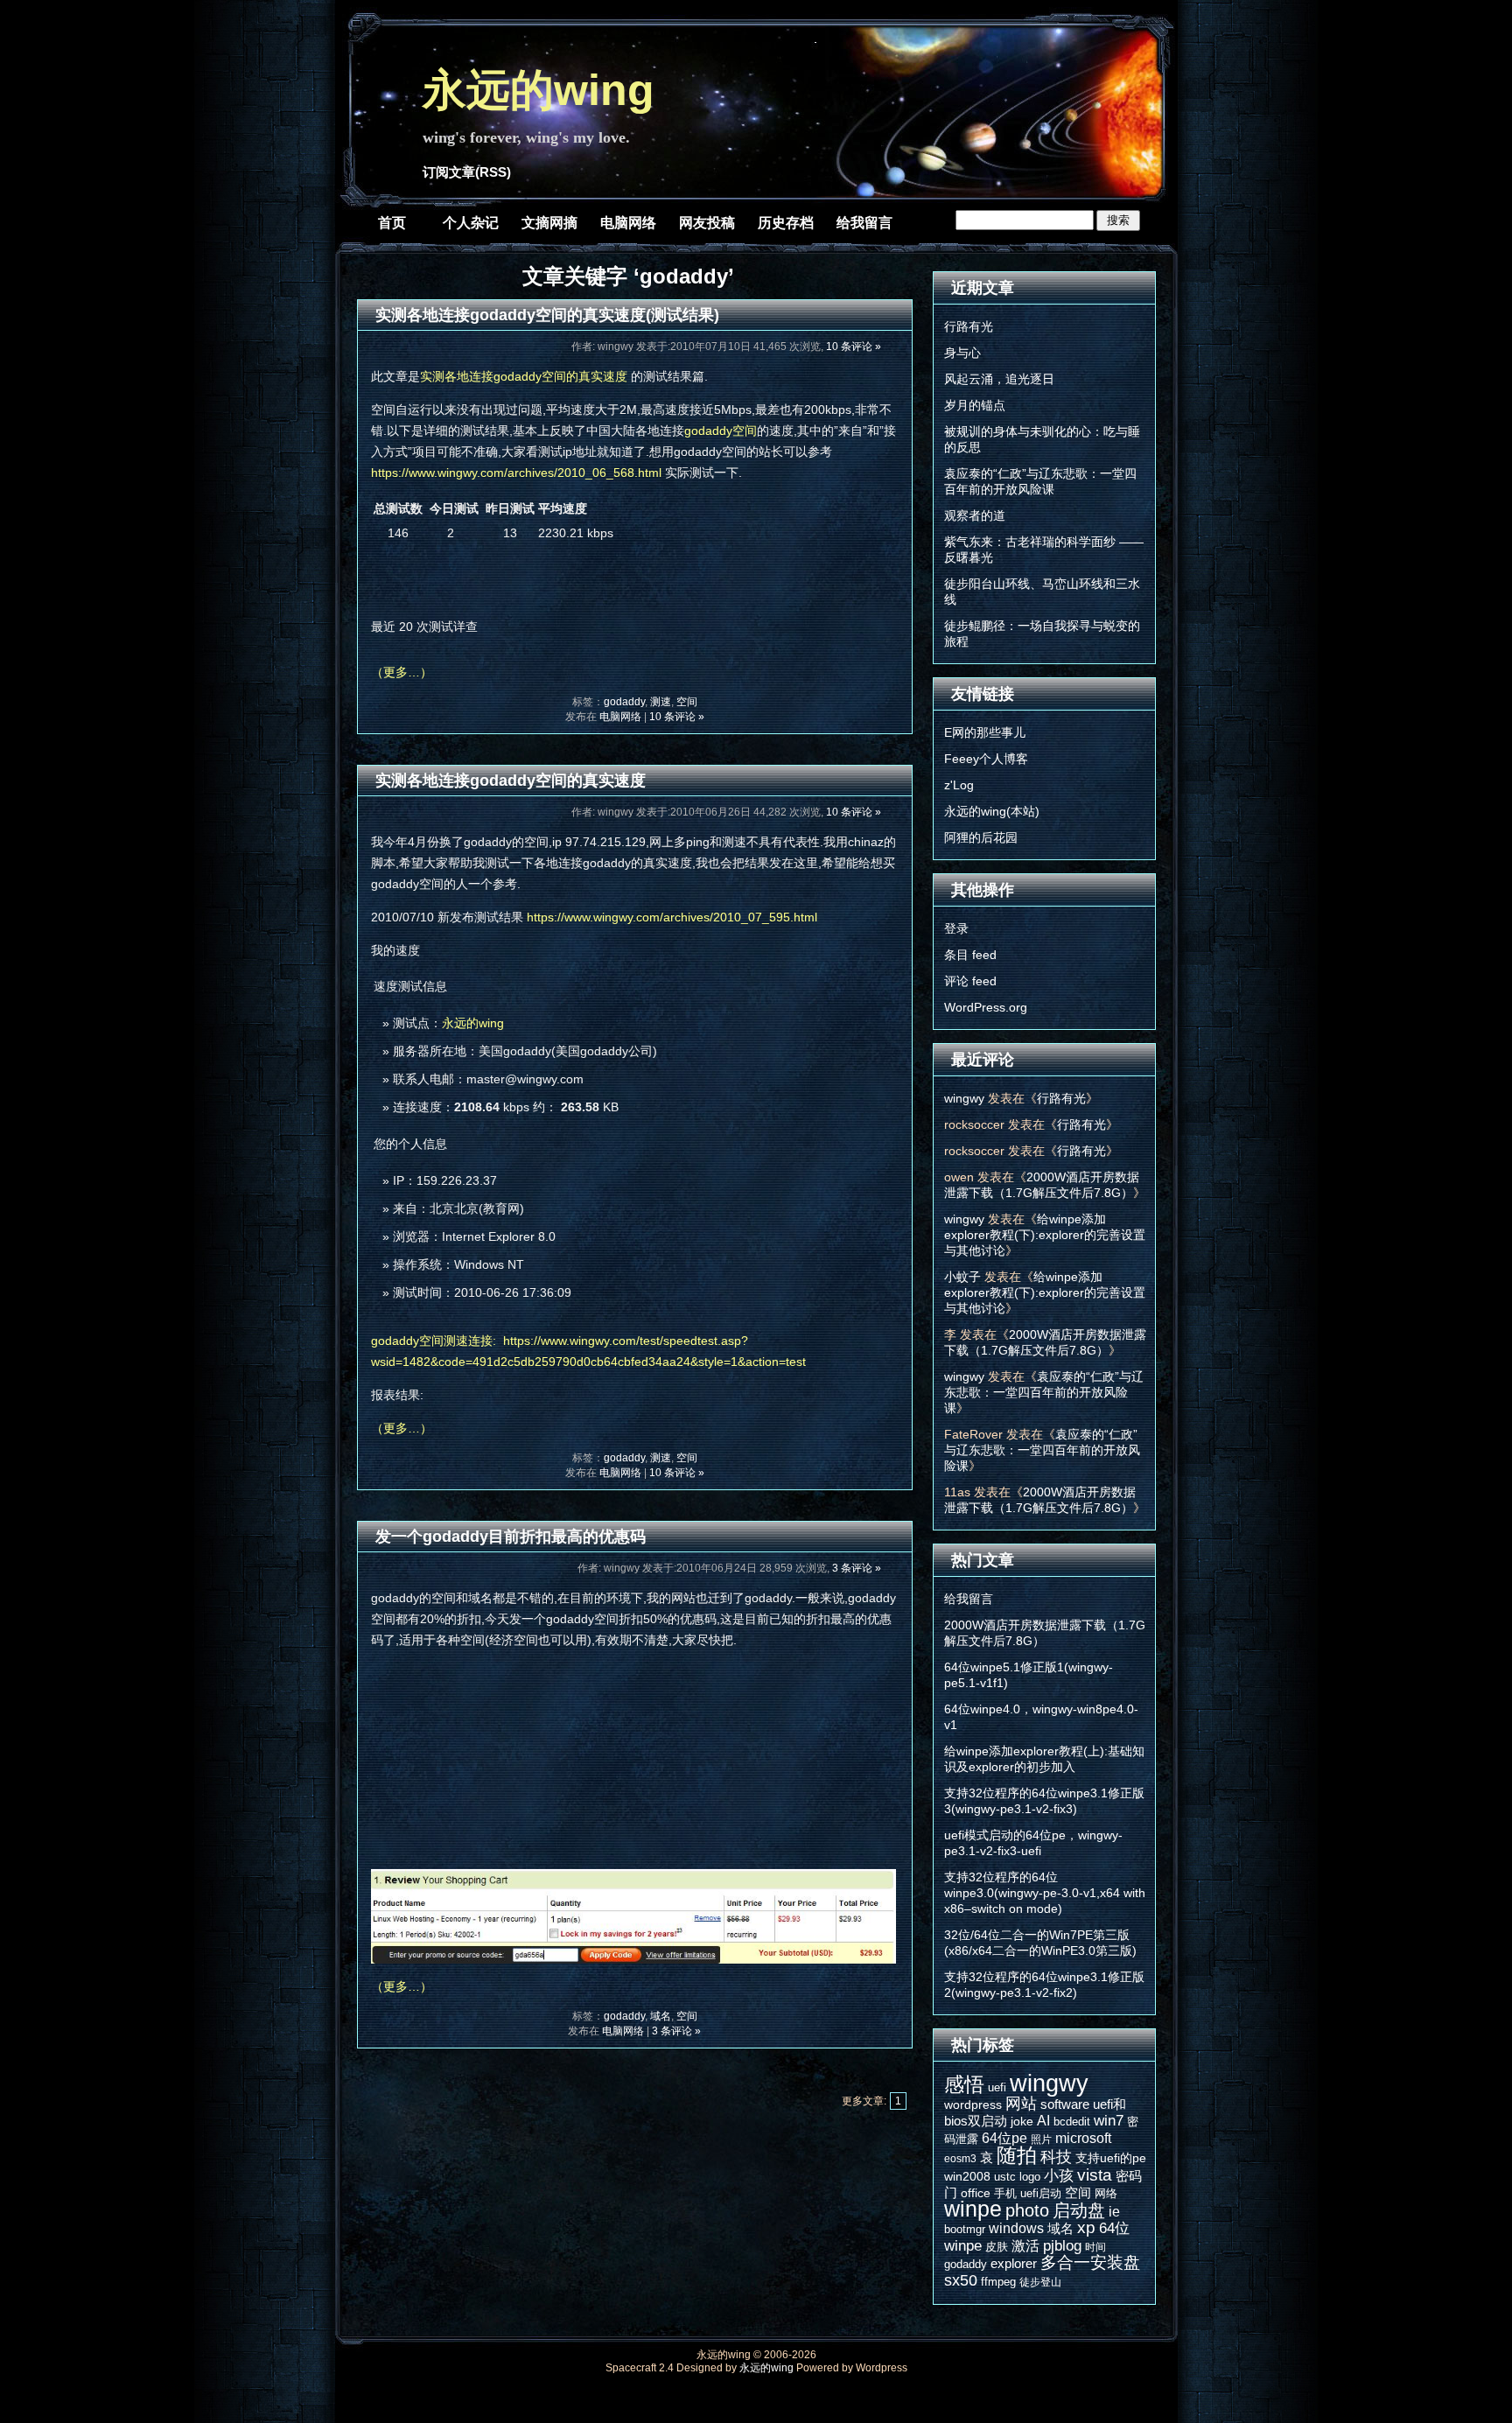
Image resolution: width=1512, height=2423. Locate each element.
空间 (687, 702)
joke (1022, 2121)
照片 (1041, 2139)
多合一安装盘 (1090, 2262)
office (976, 2193)
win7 (1109, 2120)
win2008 (967, 2176)
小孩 (1059, 2176)
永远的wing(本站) (992, 811)
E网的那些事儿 (985, 732)
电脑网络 (628, 223)
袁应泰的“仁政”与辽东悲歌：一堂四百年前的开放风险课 (1044, 1392)
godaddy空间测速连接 (432, 1341)
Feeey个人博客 (986, 759)
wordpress (973, 2104)
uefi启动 (1041, 2193)
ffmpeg (998, 2282)
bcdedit (1072, 2122)
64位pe (1004, 2138)
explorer (1014, 2263)
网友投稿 (707, 223)
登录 (956, 928)
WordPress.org (986, 1007)
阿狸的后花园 (981, 837)
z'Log (959, 785)
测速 (661, 702)
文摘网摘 (549, 223)
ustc (1005, 2177)
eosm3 (960, 2159)
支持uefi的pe (1111, 2158)
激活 (1025, 2245)
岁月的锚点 (975, 405)
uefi (997, 2087)
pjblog (1062, 2246)
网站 (1021, 2104)
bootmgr (965, 2229)
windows (1016, 2228)
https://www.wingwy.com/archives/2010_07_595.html (672, 917)
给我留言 (864, 223)
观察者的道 (975, 515)
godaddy (624, 702)
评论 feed (970, 981)
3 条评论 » (857, 1568)
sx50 (961, 2280)
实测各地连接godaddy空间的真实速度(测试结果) (547, 315)
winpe (973, 2209)
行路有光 (969, 326)
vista (1095, 2174)
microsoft (1083, 2138)
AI (1043, 2120)
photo (1027, 2210)
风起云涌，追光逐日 (999, 379)
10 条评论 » (854, 347)
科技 (1056, 2157)
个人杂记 (471, 223)
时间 (1095, 2247)
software (1065, 2104)
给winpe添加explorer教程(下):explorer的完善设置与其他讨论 (1045, 1235)
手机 (1005, 2193)
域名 (661, 2016)
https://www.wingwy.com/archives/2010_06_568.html (516, 473)
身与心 (962, 353)
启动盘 (1079, 2210)
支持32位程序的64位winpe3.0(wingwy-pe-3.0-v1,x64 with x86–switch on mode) (1045, 1893)
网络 (1106, 2193)
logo (1030, 2177)
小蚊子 (962, 1277)
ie (1114, 2211)
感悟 (964, 2084)
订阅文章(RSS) (467, 172)
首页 (392, 223)
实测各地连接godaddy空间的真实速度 (524, 376)
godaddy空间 (721, 431)
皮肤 (997, 2247)
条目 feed (970, 955)
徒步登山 (1040, 2282)
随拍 (1017, 2155)
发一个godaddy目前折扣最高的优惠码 (511, 1537)
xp (1086, 2227)
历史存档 (786, 223)
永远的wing (539, 90)
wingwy (964, 1098)
